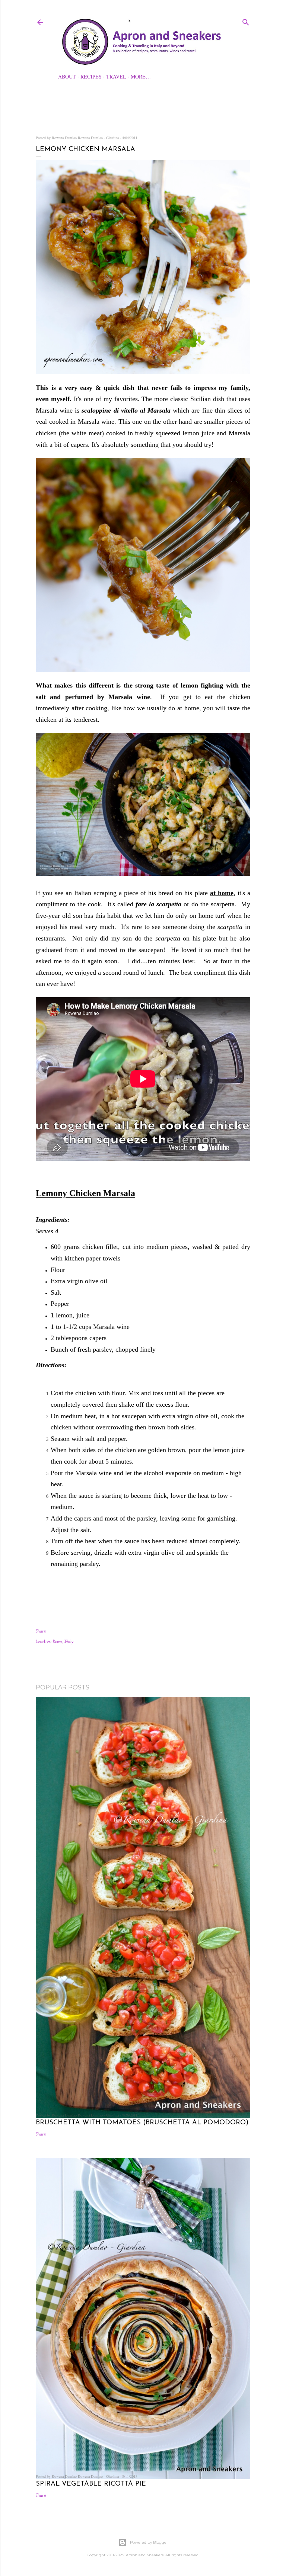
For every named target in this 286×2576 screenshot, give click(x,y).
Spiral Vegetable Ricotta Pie (91, 2484)
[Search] (246, 21)
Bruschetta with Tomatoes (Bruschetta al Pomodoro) (142, 2123)
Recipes (91, 76)
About (67, 76)
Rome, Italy (63, 1641)
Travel (116, 76)
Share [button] (41, 1631)
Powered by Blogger (149, 2542)
